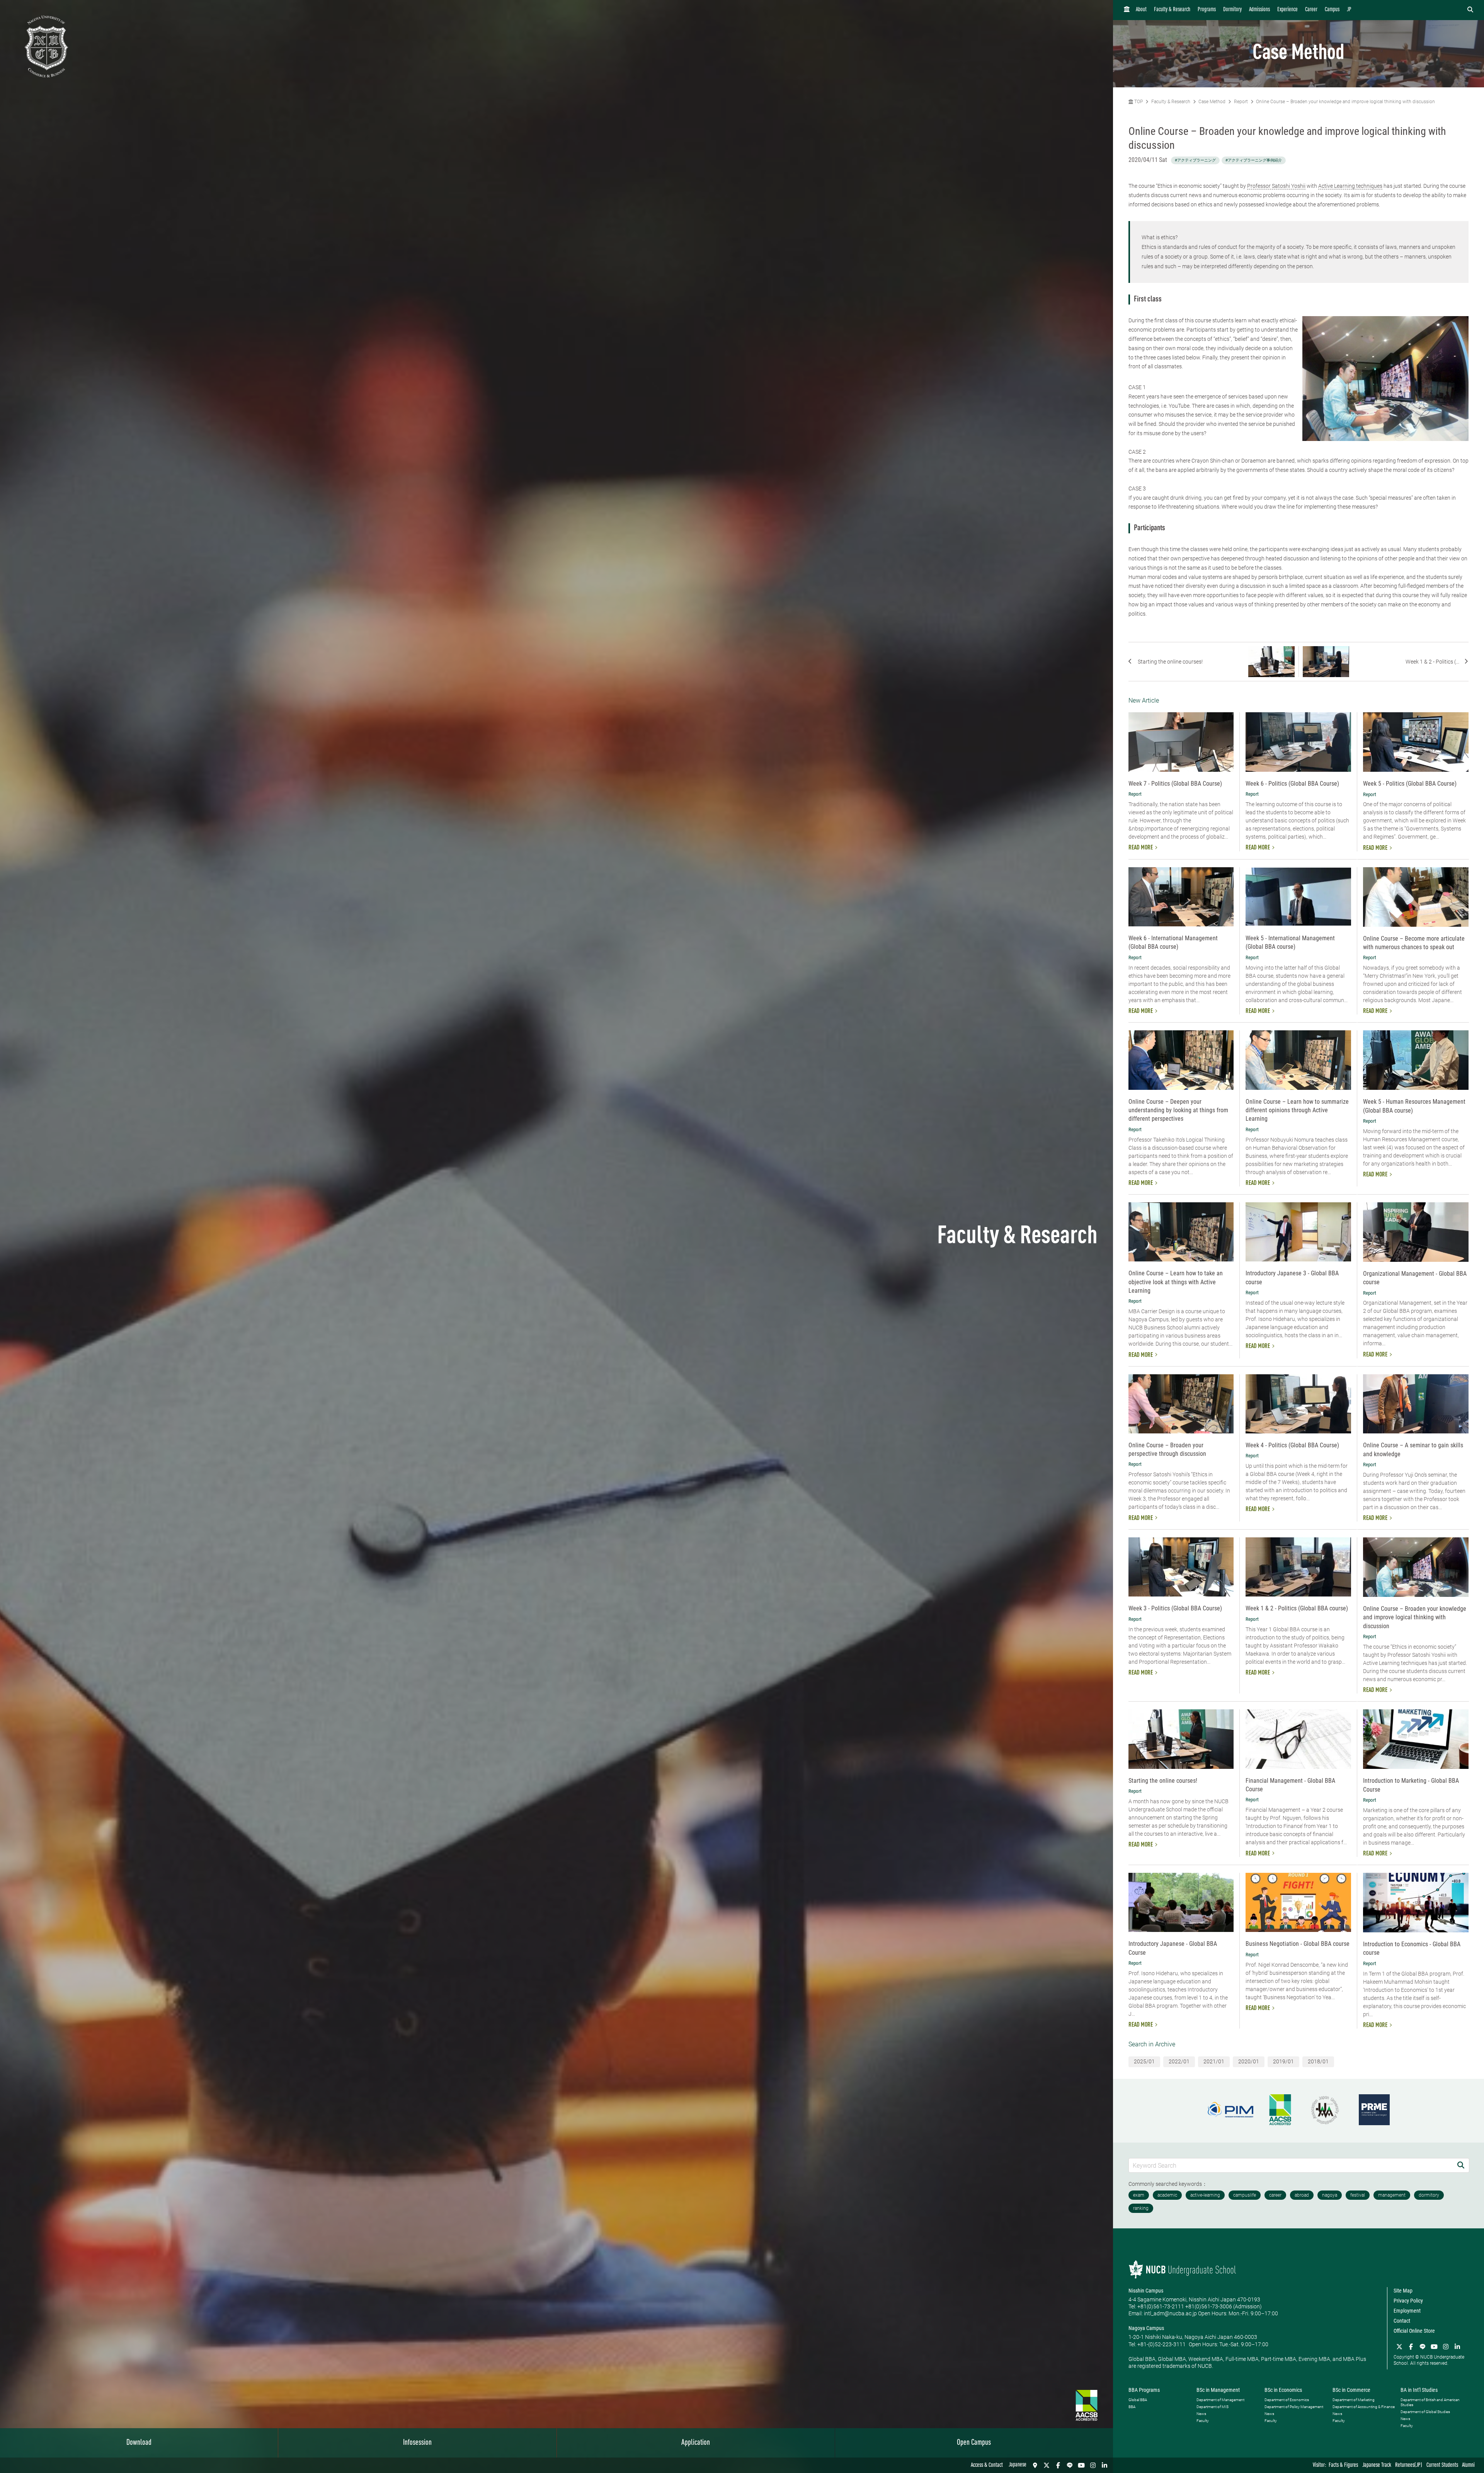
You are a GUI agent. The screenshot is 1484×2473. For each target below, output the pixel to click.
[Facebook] (1058, 2465)
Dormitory (1232, 10)
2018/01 (1318, 2061)
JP (1349, 10)
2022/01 (1179, 2061)
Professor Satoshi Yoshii (1276, 186)
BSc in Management (1218, 2390)
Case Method (1212, 102)
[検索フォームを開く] (1470, 10)
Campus (1332, 10)
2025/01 (1144, 2061)
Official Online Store (1414, 2331)
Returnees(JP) (1409, 2465)
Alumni (1468, 2465)
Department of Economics (1287, 2400)
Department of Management (1220, 2400)
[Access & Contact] (1035, 2465)
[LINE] (1070, 2465)
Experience (1287, 10)
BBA (1132, 2407)
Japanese (1018, 2465)
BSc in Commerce (1351, 2390)
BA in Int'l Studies (1419, 2390)
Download (139, 2443)
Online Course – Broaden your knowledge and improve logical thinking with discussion (1345, 102)
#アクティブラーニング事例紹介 (1254, 160)
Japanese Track (1377, 2465)
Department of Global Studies (1425, 2412)
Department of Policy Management (1294, 2407)
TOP (1138, 102)
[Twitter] (1047, 2465)
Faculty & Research (1172, 10)
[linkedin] (1104, 2465)
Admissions (1259, 10)
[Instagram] (1093, 2465)
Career (1311, 10)
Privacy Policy (1408, 2301)
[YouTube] (1081, 2465)
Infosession (417, 2443)
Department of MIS (1213, 2407)
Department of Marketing (1354, 2400)
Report (1241, 102)
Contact (1402, 2321)
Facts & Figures (1343, 2465)
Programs (1207, 10)
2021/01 (1214, 2061)
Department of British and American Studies (1430, 2402)
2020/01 (1249, 2061)
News (1201, 2414)
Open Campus (974, 2443)
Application (696, 2443)
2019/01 (1283, 2061)
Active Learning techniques (1350, 186)
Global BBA (1138, 2400)
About (1141, 10)
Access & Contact (987, 2465)
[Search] (1461, 2165)
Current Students (1442, 2465)
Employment (1407, 2311)
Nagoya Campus (1146, 2328)
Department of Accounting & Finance (1364, 2407)
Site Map (1403, 2291)
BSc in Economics (1283, 2390)
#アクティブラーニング (1195, 160)
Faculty (1203, 2421)
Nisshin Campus (1146, 2291)
